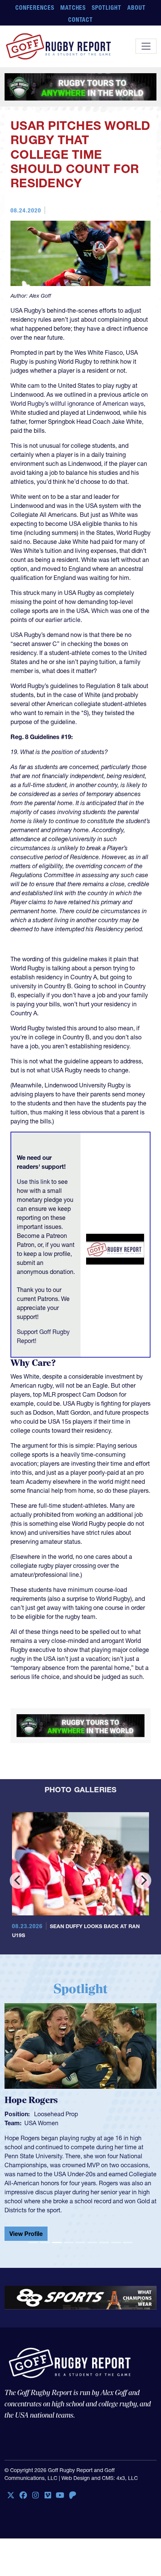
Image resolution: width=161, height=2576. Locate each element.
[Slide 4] (69, 2221)
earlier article (63, 620)
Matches (73, 8)
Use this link (33, 1182)
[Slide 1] (33, 2221)
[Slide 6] (92, 2221)
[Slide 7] (104, 2221)
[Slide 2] (45, 2221)
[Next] (143, 1889)
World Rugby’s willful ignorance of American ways (77, 403)
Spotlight (107, 8)
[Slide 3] (57, 2221)
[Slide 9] (128, 2221)
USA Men (37, 2131)
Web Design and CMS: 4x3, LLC (100, 2456)
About (136, 8)
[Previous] (18, 1889)
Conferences (35, 8)
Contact (81, 20)
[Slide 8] (116, 2221)
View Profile (26, 2212)
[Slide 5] (80, 2221)
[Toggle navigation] (146, 46)
